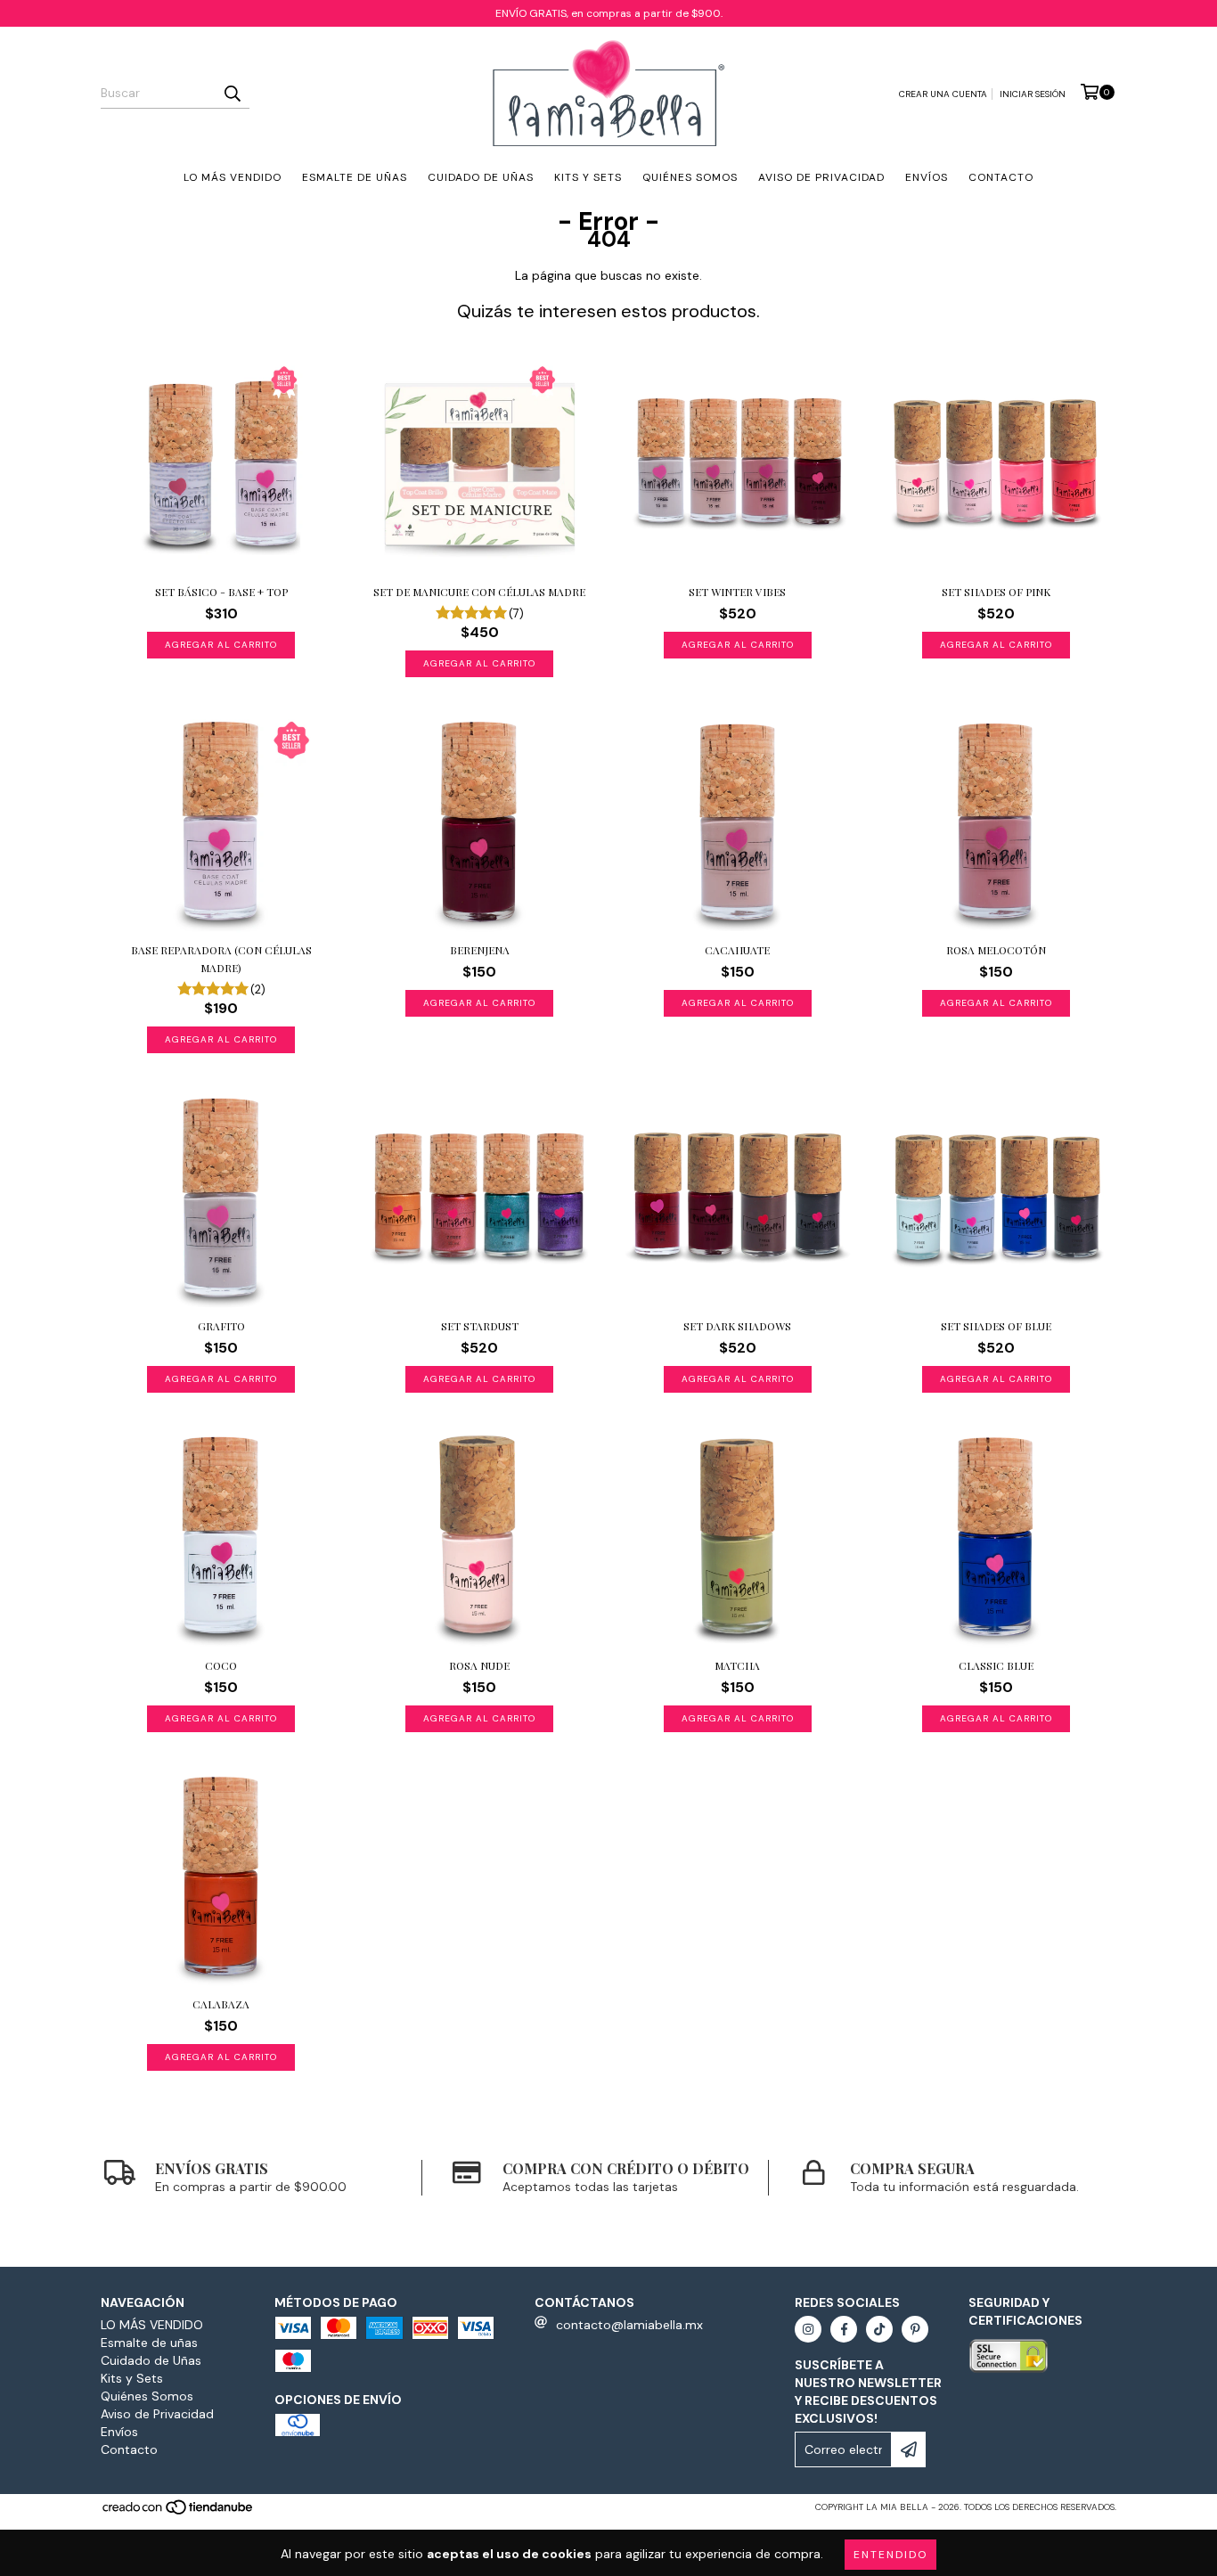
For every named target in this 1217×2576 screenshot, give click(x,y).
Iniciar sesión (1033, 94)
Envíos (927, 177)
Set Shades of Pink (996, 592)
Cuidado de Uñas (481, 177)
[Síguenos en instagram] (808, 2329)
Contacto (1001, 177)
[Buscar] (232, 93)
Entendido (890, 2555)
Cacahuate (737, 950)
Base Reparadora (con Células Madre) (221, 959)
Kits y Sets (588, 177)
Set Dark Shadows (737, 1326)
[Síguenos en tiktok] (879, 2329)
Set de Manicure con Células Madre (479, 592)
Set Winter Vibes (737, 592)
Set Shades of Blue (996, 1326)
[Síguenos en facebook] (844, 2329)
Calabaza (221, 2004)
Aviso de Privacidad (821, 177)
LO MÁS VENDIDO (233, 177)
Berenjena (480, 950)
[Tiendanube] (179, 2513)
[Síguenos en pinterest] (915, 2329)
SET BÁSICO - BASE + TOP (221, 592)
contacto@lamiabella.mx (629, 2325)
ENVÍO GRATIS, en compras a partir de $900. (609, 13)
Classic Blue (996, 1665)
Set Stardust (480, 1326)
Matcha (737, 1665)
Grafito (221, 1326)
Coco (221, 1665)
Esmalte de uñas (355, 177)
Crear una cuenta (943, 94)
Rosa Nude (479, 1665)
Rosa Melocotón (996, 950)
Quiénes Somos (690, 177)
